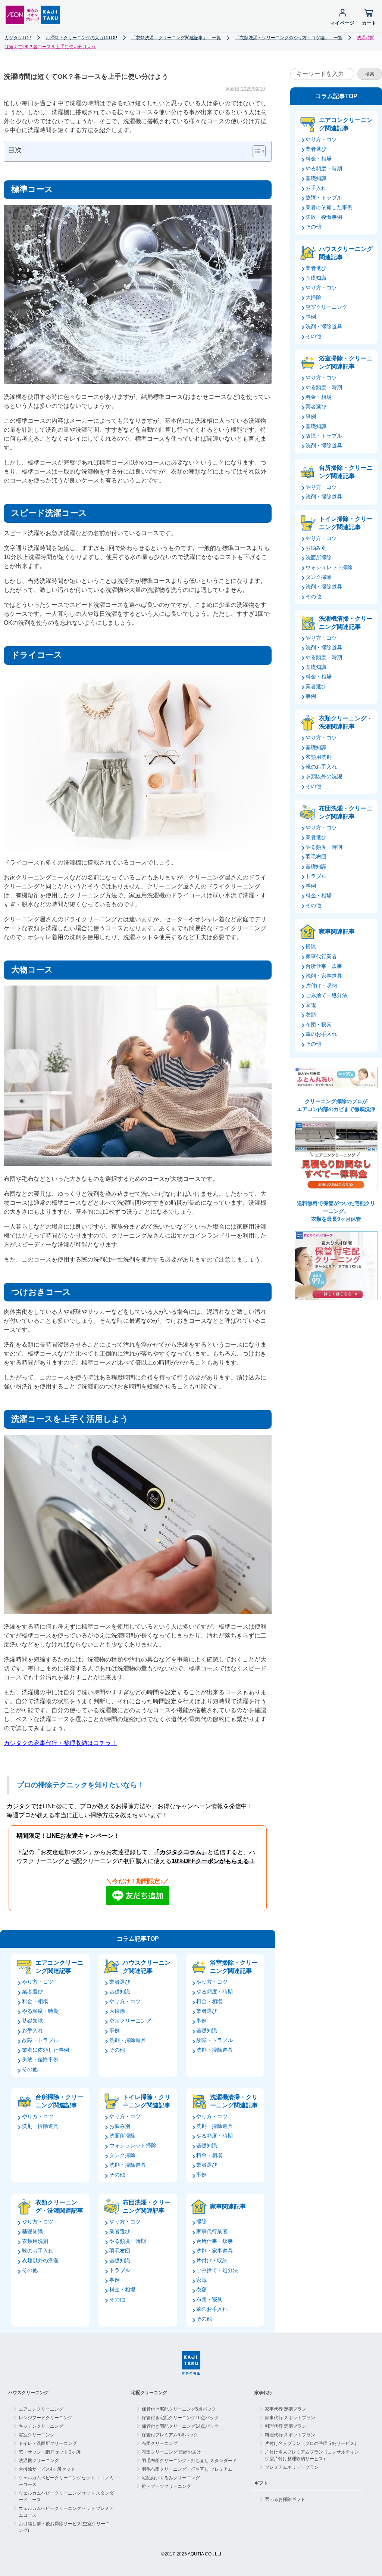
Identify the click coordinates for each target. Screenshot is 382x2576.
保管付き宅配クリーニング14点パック (180, 2426)
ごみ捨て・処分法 (217, 2270)
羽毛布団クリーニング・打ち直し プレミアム (187, 2469)
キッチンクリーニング (41, 2426)
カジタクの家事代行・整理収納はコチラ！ (60, 1743)
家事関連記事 (228, 2206)
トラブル (120, 2270)
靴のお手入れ (38, 2251)
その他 (30, 2069)
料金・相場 (35, 2001)
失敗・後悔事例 (40, 2060)
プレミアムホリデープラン (292, 2467)
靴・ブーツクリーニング (166, 2486)
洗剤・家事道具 (215, 2251)
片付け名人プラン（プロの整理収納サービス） (312, 2443)
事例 (115, 2030)
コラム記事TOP (138, 1939)
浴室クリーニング (37, 2435)
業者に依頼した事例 (46, 2050)
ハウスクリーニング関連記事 (147, 1967)
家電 (201, 2280)
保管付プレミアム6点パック (170, 2435)
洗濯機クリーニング (39, 2461)
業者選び (32, 1992)
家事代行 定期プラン (286, 2409)
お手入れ (32, 2030)
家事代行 (263, 2393)
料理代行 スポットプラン (290, 2435)
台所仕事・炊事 (215, 2241)
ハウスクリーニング (28, 2393)
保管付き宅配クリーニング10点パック (180, 2418)
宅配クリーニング (149, 2393)
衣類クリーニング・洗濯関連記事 (59, 2206)
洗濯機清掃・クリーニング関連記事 (234, 2101)
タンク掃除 (122, 2155)
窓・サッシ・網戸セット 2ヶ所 (50, 2452)
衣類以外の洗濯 (40, 2260)
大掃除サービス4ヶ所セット (47, 2469)
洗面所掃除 (122, 2136)
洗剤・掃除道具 (128, 2040)
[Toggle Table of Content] (255, 151)
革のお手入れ (212, 2309)
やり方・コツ (38, 1982)
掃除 (201, 2222)
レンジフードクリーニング (46, 2418)
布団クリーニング (160, 2443)
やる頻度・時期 (40, 2011)
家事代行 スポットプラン (290, 2418)
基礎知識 (32, 2021)
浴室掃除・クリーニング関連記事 (234, 1967)
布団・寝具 (209, 2299)
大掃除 (117, 2011)
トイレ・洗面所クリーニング (48, 2443)
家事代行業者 (212, 2231)
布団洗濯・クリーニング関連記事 (147, 2206)
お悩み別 (120, 2126)
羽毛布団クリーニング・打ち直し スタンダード (189, 2461)
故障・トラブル (40, 2040)
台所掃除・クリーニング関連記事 (59, 2101)
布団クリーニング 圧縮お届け (171, 2452)
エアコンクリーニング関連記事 (59, 1967)
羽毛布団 (120, 2251)
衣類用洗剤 (35, 2241)
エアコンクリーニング (41, 2409)
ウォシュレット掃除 (133, 2145)
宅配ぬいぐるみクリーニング (171, 2478)
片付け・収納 (212, 2260)
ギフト (261, 2483)
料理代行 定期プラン (286, 2426)
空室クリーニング (130, 2021)
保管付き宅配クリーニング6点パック (179, 2409)
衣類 (201, 2290)
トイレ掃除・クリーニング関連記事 (147, 2101)
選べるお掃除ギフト (285, 2499)
